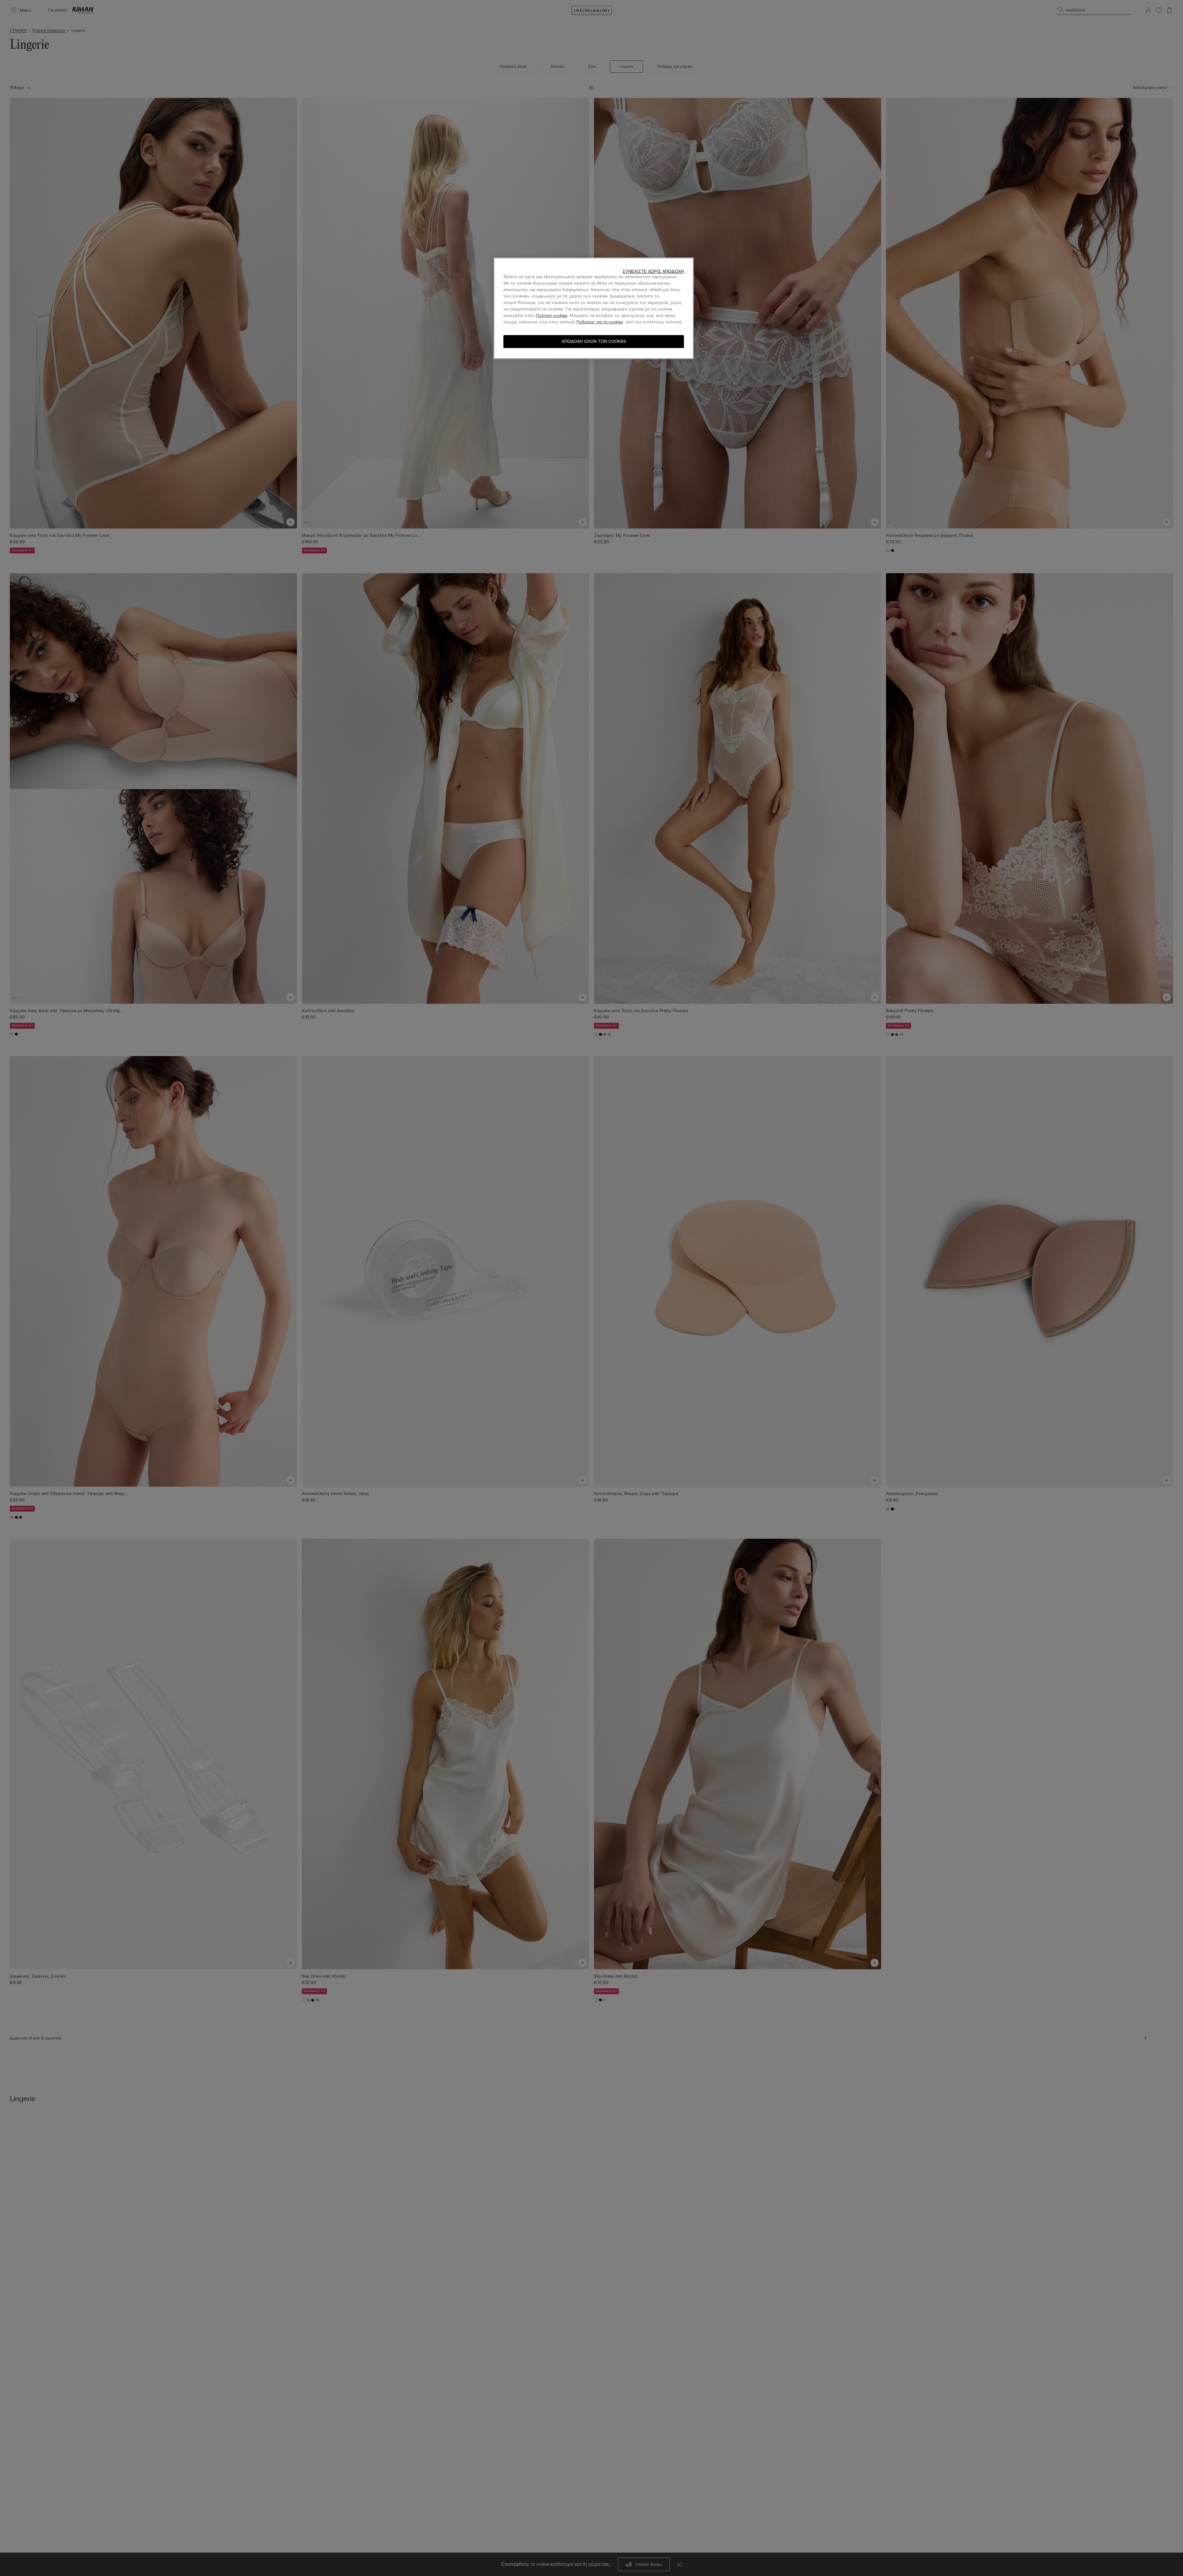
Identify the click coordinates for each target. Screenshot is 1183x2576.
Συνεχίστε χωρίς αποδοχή (653, 271)
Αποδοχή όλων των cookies (594, 341)
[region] (594, 308)
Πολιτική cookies (551, 316)
